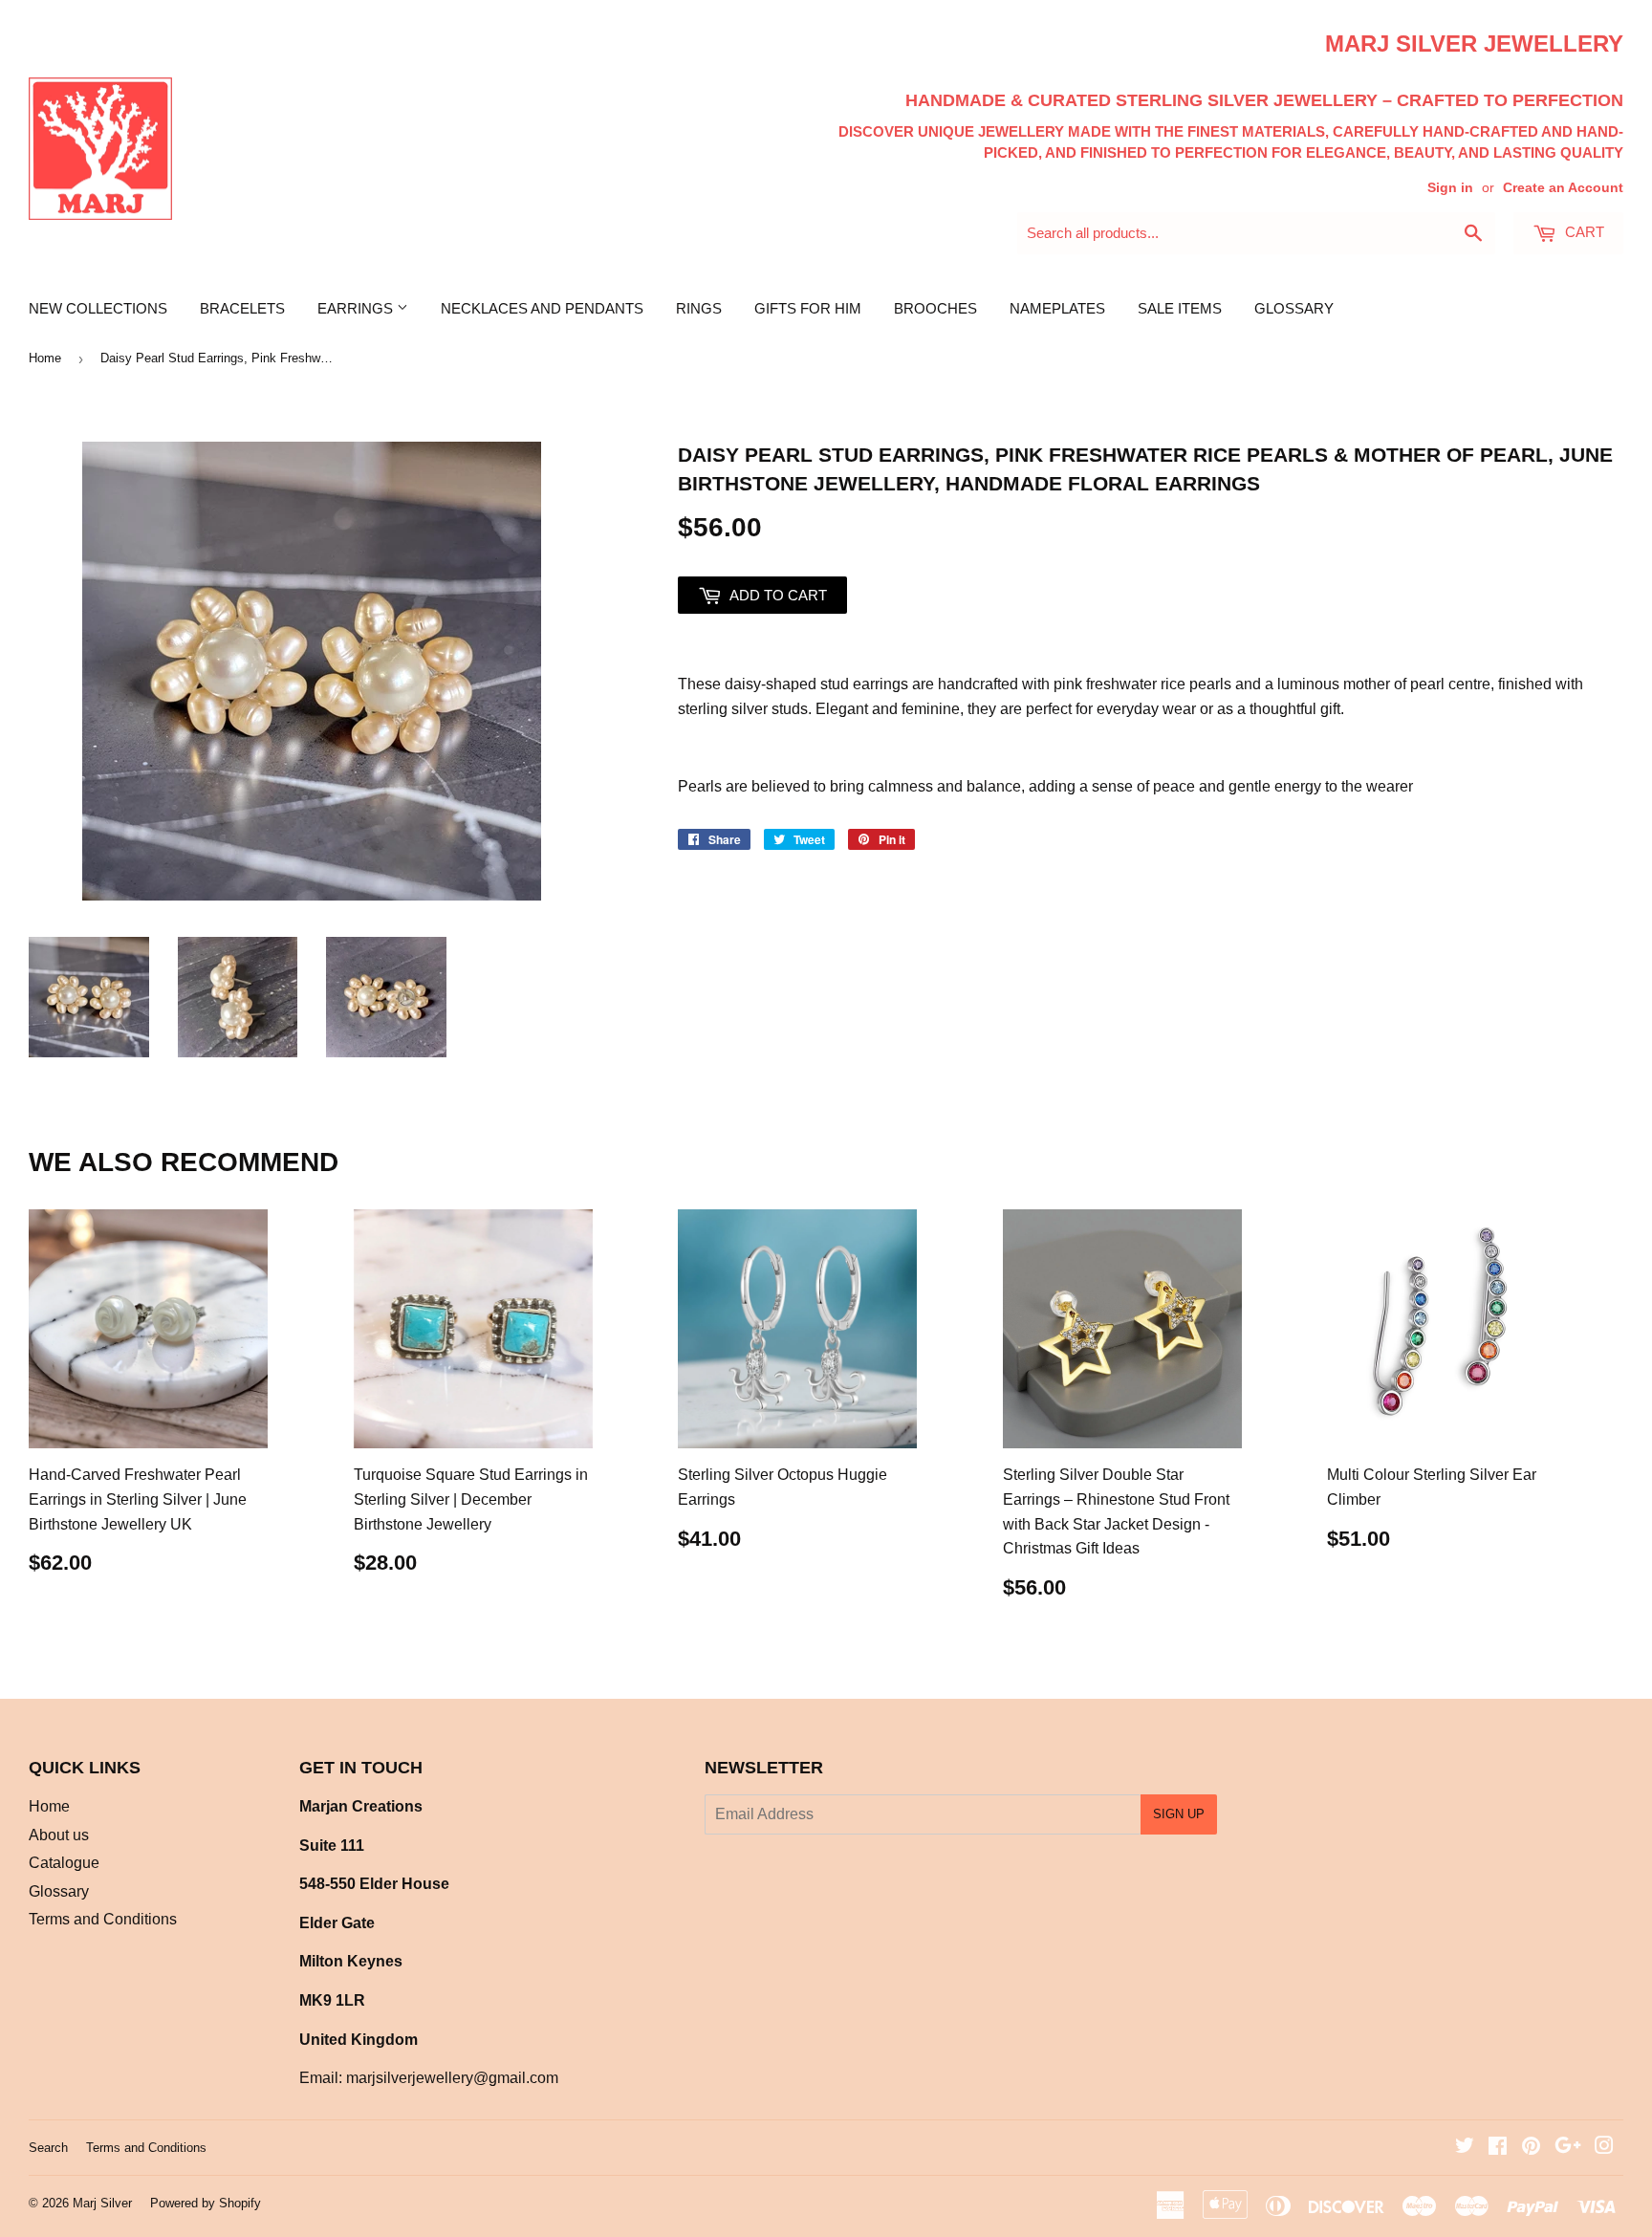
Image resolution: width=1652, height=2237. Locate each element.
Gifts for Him (808, 308)
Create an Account (1563, 188)
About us (59, 1835)
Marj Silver (102, 2203)
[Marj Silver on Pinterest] (1531, 2148)
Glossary (1294, 308)
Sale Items (1180, 308)
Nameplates (1057, 308)
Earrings (357, 308)
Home (45, 358)
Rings (699, 308)
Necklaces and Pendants (542, 308)
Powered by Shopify (206, 2203)
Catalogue (64, 1863)
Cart (1583, 232)
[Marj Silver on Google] (1568, 2148)
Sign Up (1179, 1814)
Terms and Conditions (103, 1919)
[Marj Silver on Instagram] (1604, 2148)
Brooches (935, 308)
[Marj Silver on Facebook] (1498, 2148)
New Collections (98, 308)
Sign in (1450, 188)
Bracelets (242, 308)
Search (48, 2148)
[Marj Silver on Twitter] (1465, 2148)
